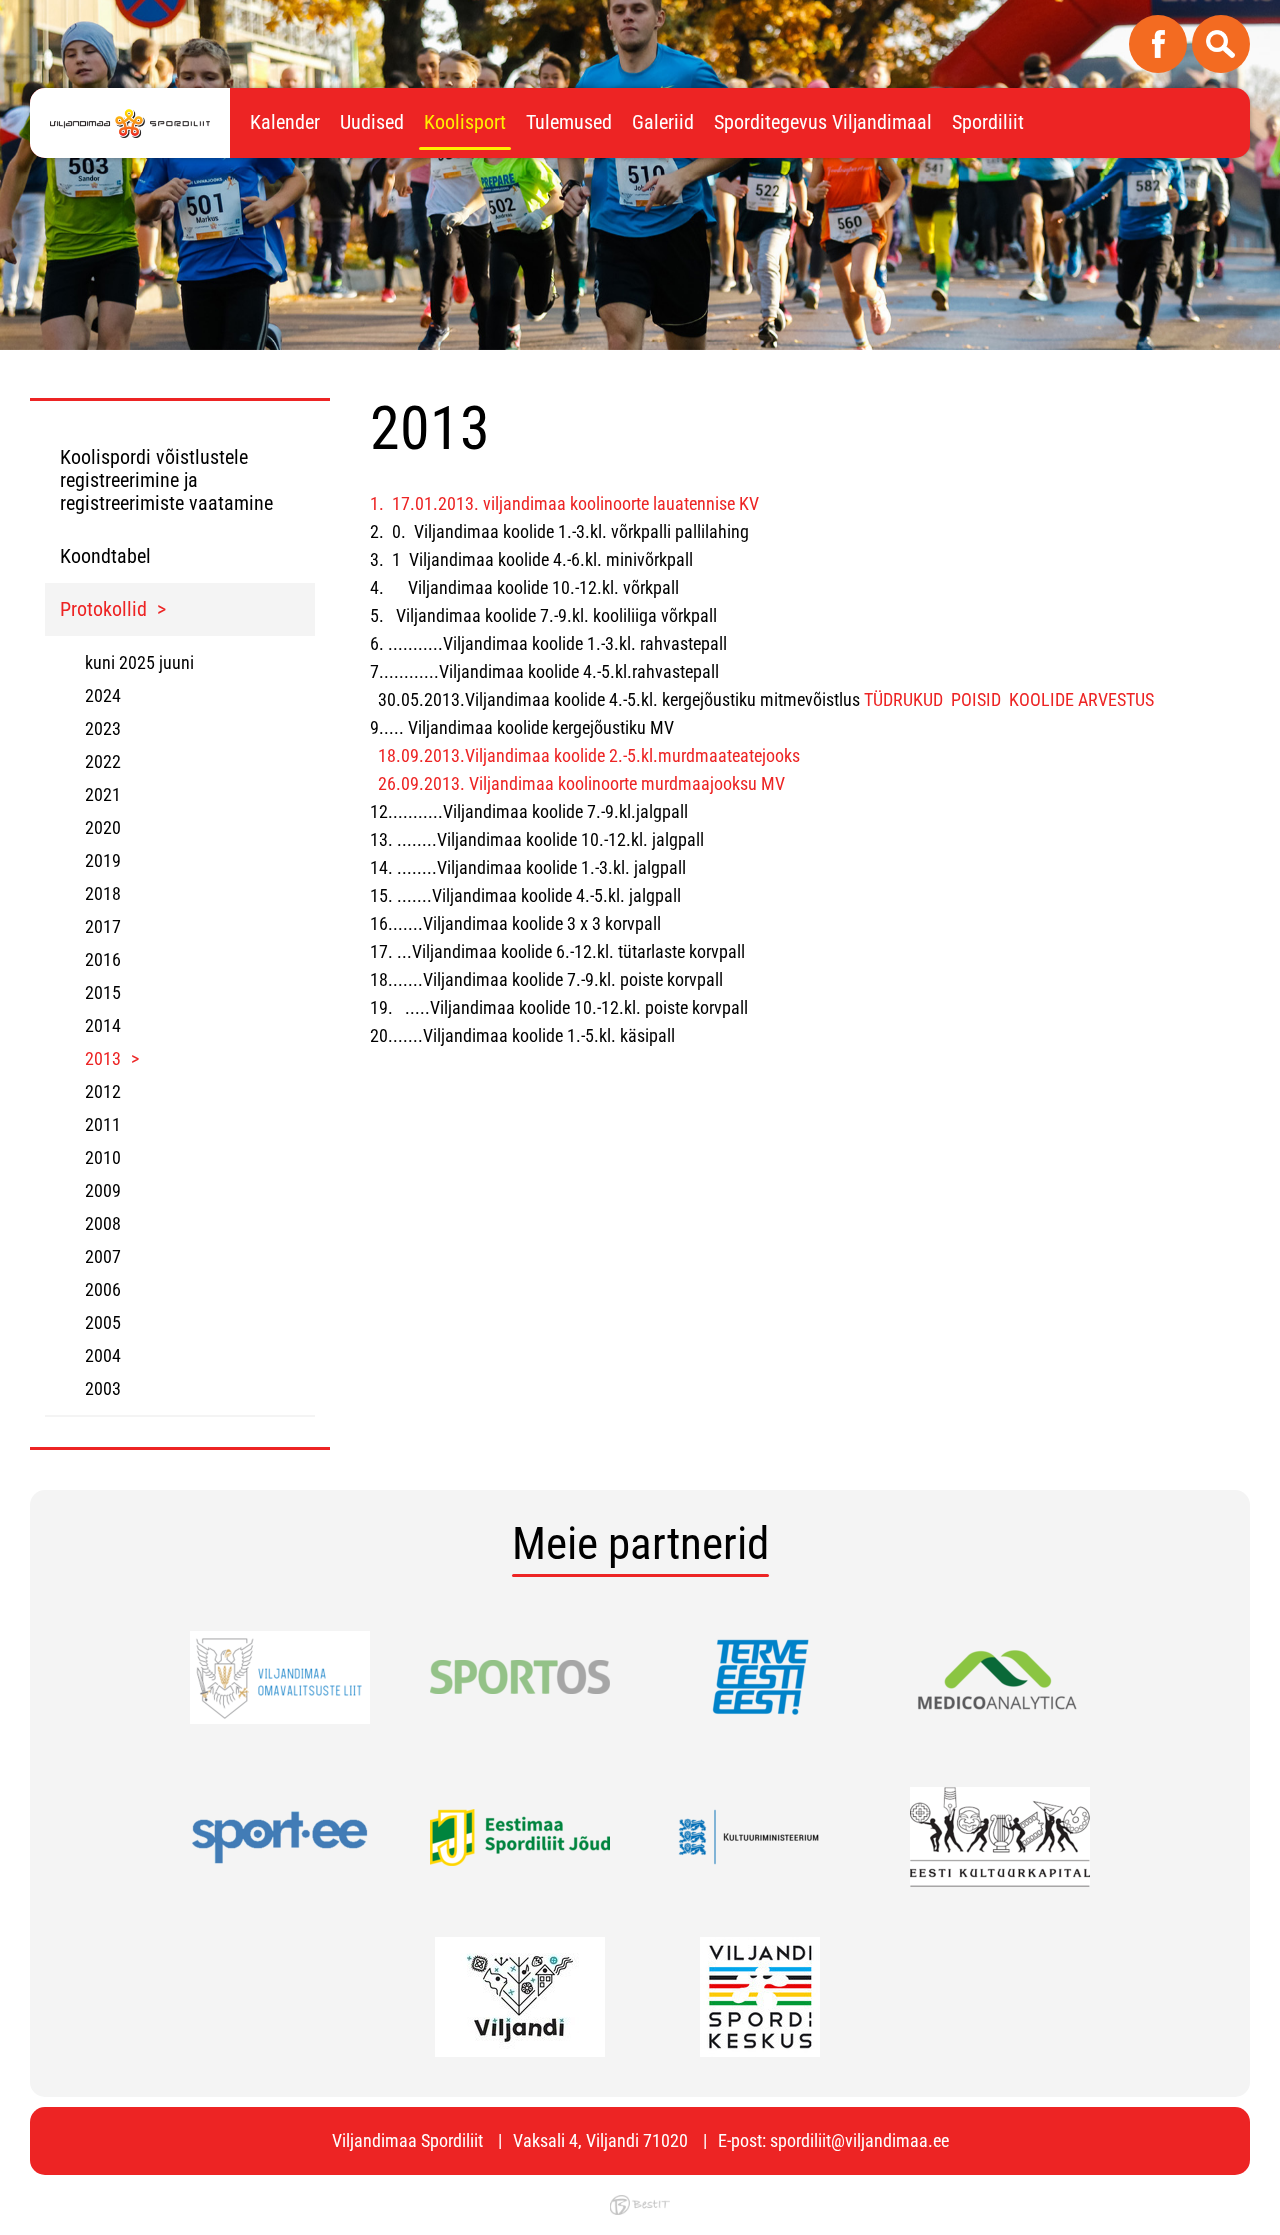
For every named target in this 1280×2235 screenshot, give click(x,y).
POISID (976, 699)
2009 (103, 1190)
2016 (103, 959)
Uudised (372, 122)
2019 (103, 860)
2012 (103, 1091)
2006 (103, 1289)
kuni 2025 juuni (139, 662)
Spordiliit (988, 122)
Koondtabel (105, 556)
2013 (103, 1058)
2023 (103, 728)
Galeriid (663, 122)
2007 (103, 1256)
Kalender (285, 122)
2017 (103, 926)
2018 (103, 893)
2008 (103, 1223)
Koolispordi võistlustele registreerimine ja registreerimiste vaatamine (166, 480)
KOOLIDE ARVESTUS (1081, 699)
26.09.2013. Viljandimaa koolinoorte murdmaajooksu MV (581, 783)
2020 (103, 827)
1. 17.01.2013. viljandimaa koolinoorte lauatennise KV (564, 503)
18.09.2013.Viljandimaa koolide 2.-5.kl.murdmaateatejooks (589, 755)
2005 (103, 1322)
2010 (103, 1157)
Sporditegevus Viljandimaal (823, 122)
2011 (103, 1124)
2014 (103, 1025)
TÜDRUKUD (903, 699)
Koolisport (465, 122)
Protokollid (103, 609)
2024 (103, 695)
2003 (103, 1388)
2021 (103, 794)
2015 (103, 992)
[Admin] (6, 13)
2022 (103, 761)
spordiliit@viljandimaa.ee (859, 2140)
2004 (103, 1355)
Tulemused (569, 122)
